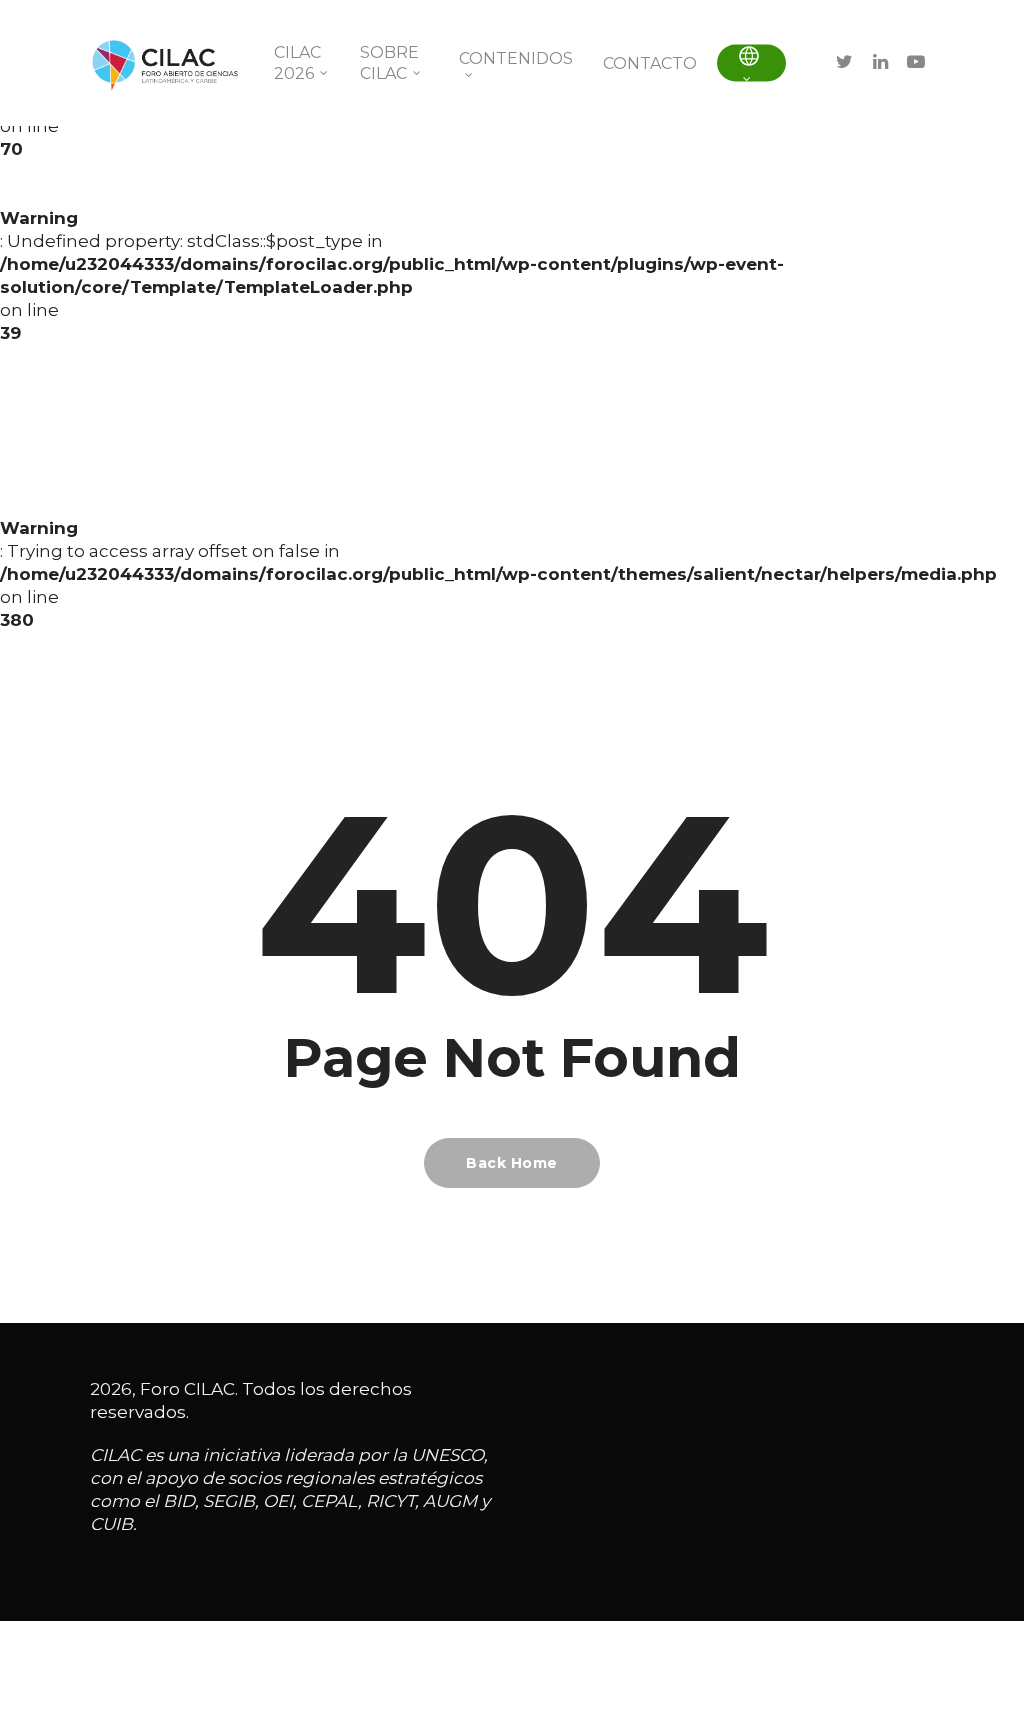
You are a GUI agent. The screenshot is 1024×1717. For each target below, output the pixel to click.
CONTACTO (650, 63)
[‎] (751, 63)
